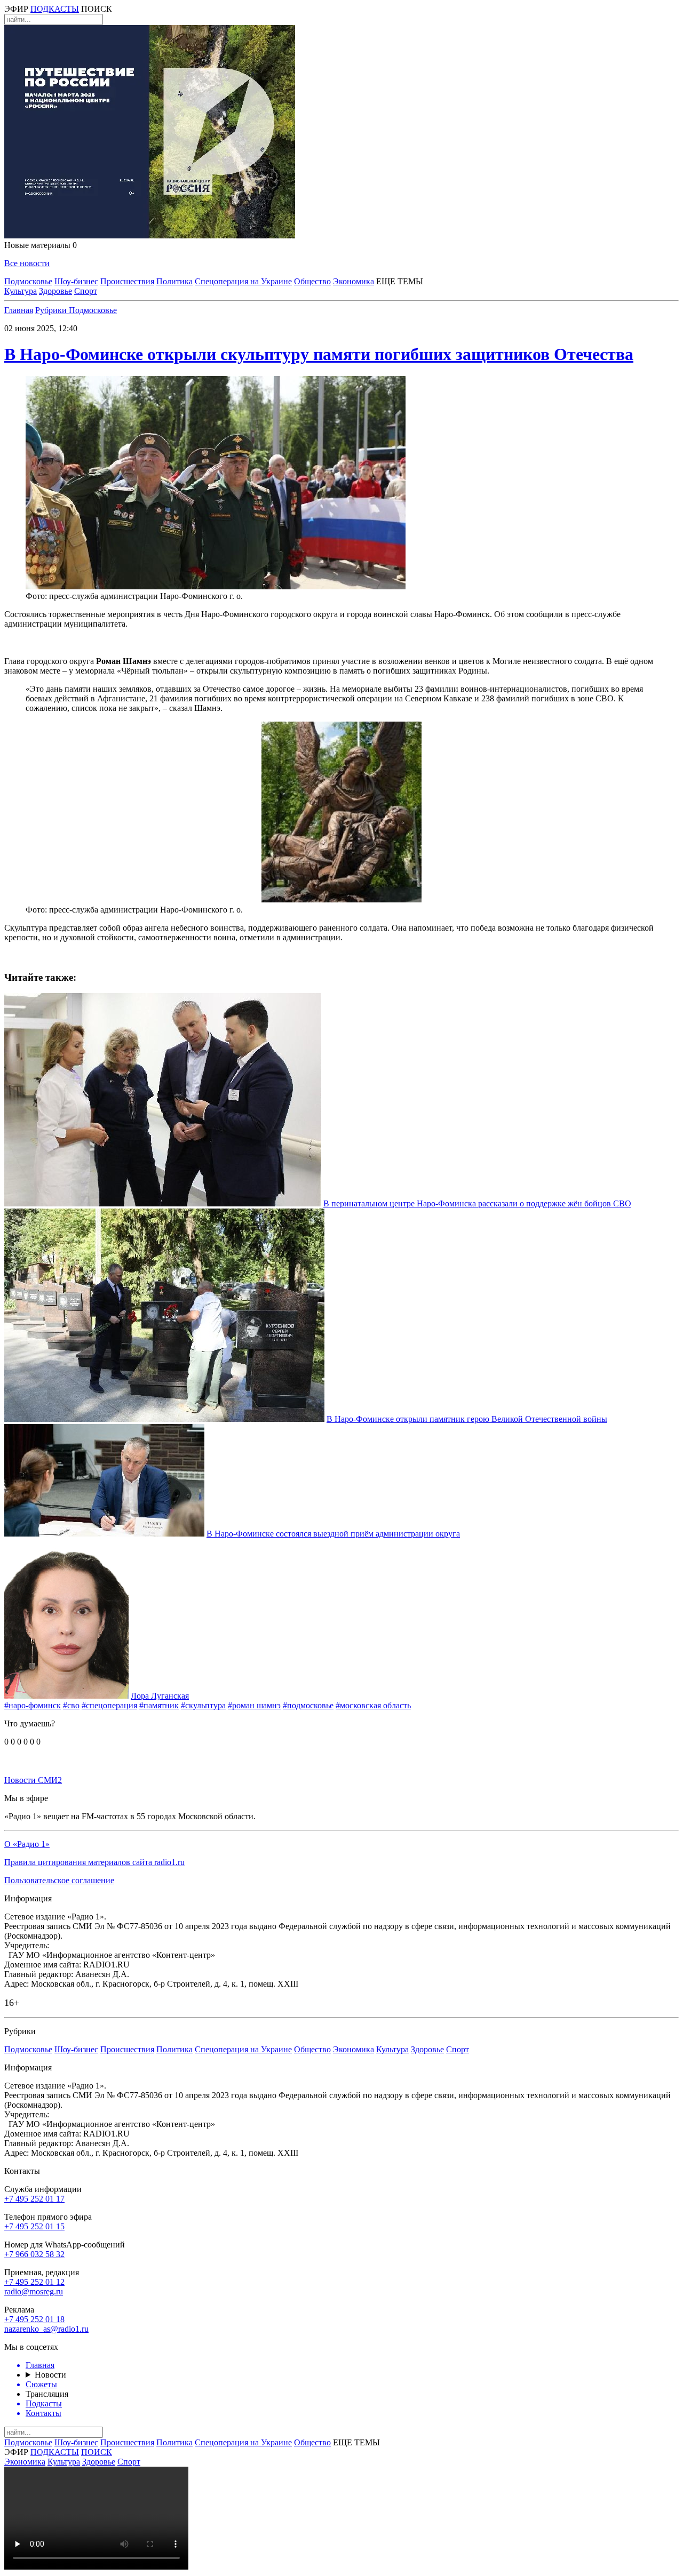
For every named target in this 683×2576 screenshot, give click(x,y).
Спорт (86, 291)
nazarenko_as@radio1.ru (46, 2329)
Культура (21, 291)
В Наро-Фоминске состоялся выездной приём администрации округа (333, 1534)
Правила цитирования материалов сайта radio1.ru (94, 1862)
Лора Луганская (160, 1696)
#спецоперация (109, 1705)
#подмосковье (308, 1705)
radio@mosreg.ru (34, 2291)
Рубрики (52, 310)
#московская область (373, 1705)
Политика (174, 281)
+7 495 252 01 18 (34, 2319)
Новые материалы (41, 245)
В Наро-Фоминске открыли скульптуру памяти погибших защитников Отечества (319, 354)
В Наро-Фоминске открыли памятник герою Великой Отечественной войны (467, 1419)
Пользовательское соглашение (59, 1880)
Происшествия (127, 281)
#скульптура (203, 1705)
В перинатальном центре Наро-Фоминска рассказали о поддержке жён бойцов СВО (477, 1203)
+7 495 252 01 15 (34, 2226)
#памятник (159, 1705)
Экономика (354, 281)
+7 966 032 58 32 (34, 2254)
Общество (312, 281)
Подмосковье (28, 281)
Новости (50, 2375)
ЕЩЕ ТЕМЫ (400, 281)
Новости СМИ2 (33, 1780)
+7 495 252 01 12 (34, 2282)
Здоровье (55, 291)
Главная (19, 310)
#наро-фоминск (33, 1705)
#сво (71, 1705)
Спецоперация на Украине (243, 281)
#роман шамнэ (254, 1705)
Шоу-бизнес (76, 281)
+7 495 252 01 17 (34, 2199)
